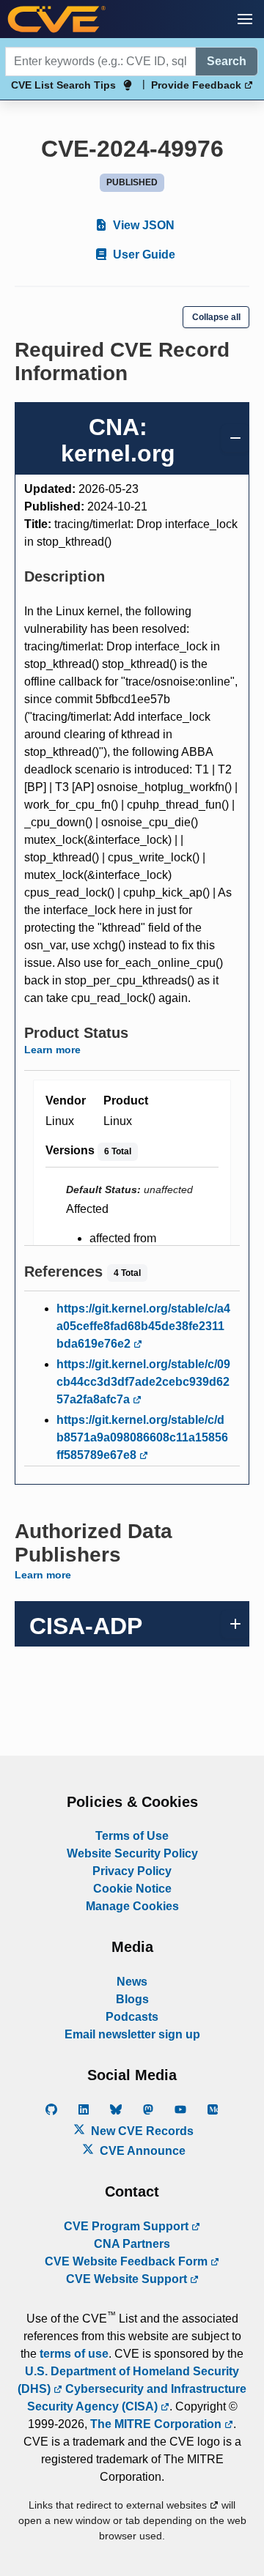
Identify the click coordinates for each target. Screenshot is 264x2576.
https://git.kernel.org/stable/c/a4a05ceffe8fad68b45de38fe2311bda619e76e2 (143, 1326)
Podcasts (132, 2017)
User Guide (143, 255)
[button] (245, 19)
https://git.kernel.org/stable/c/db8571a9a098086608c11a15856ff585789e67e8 (142, 1437)
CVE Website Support (128, 2279)
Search (227, 61)
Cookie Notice (132, 1889)
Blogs (132, 1999)
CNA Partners (132, 2244)
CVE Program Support (128, 2226)
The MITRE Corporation (157, 2424)
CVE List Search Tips (63, 85)
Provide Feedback (198, 85)
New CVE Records (141, 2131)
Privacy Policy (132, 1871)
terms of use (74, 2354)
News (132, 1982)
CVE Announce (141, 2151)
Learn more (52, 1050)
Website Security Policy (132, 1853)
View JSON (142, 225)
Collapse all (216, 317)
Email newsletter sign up (132, 2034)
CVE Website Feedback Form (128, 2261)
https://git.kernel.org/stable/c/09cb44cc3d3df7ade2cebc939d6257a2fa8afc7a (143, 1382)
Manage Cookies (132, 1906)
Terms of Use (132, 1836)
